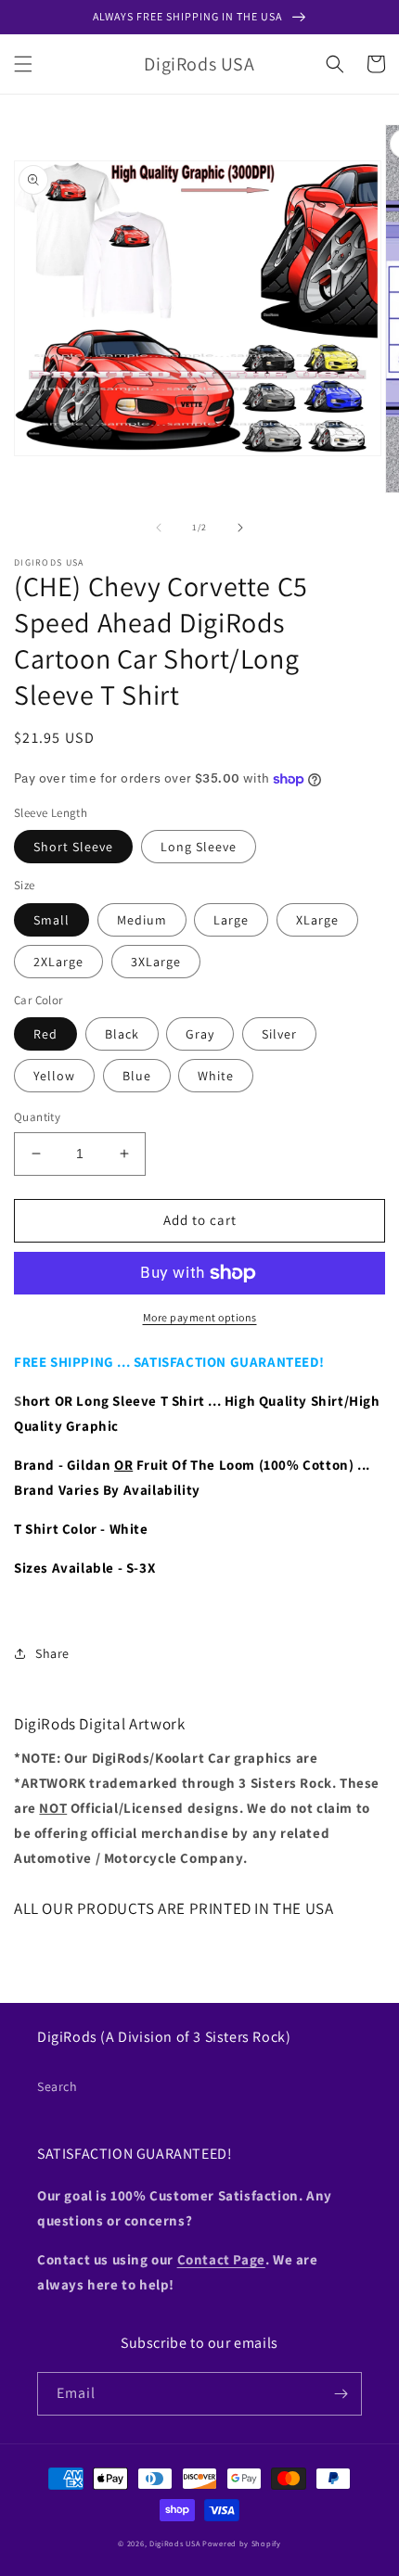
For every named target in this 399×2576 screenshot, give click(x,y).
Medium (142, 920)
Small (51, 920)
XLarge (317, 920)
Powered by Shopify (242, 2543)
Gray (200, 1034)
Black (122, 1034)
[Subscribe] (341, 2394)
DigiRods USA (174, 2543)
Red (45, 1034)
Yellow (54, 1076)
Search (58, 2086)
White (216, 1076)
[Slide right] (240, 528)
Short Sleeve (73, 847)
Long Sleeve (199, 847)
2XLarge (58, 962)
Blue (137, 1076)
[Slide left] (159, 528)
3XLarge (156, 962)
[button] (23, 64)
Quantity (37, 1117)
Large (231, 920)
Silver (279, 1034)
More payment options (200, 1317)
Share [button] (52, 1653)
